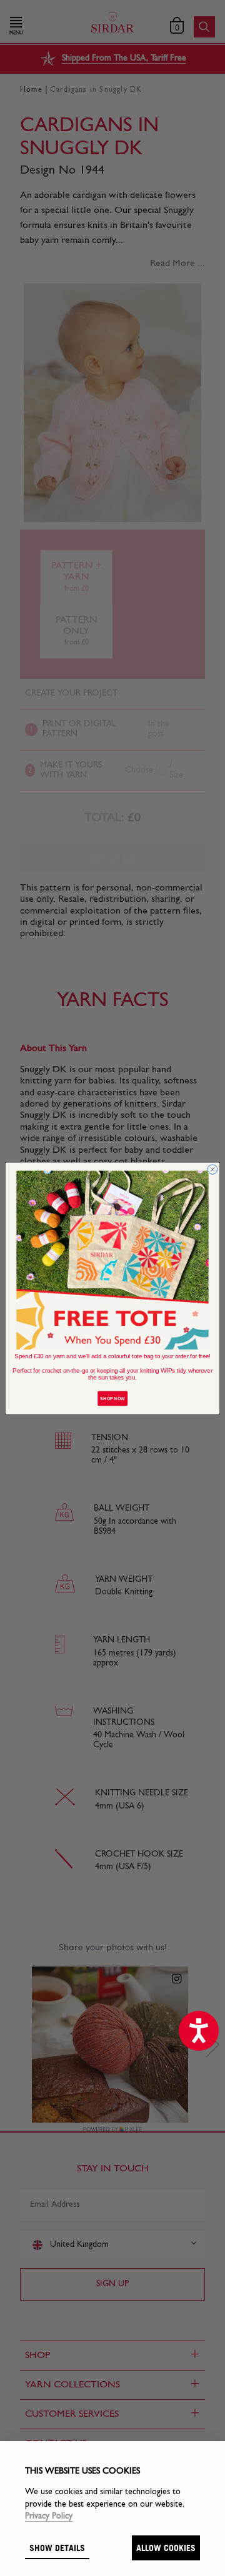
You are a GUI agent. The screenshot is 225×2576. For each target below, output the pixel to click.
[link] (112, 1260)
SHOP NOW (112, 1398)
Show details (57, 2548)
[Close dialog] (212, 1169)
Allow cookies (166, 2548)
